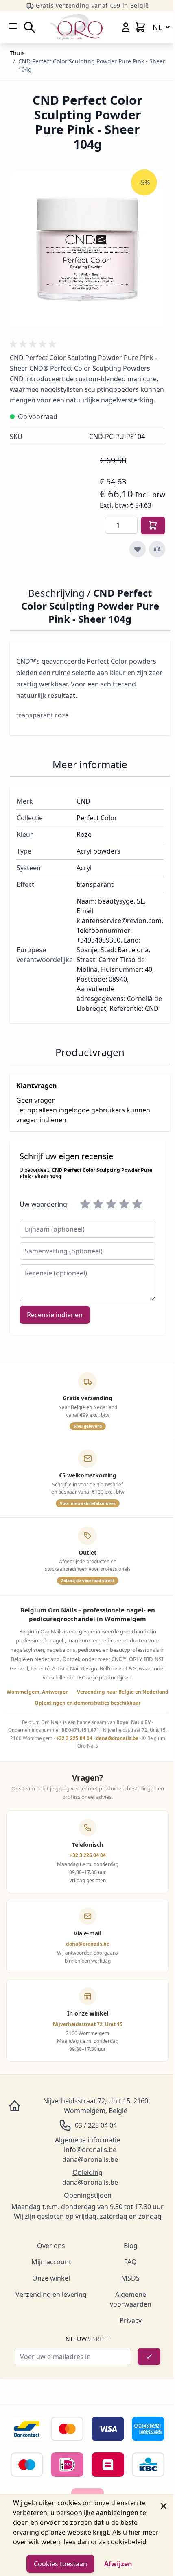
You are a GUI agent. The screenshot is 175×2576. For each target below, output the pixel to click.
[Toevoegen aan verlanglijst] (138, 549)
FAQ (130, 2262)
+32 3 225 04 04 (74, 1738)
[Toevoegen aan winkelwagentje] (153, 526)
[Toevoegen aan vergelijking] (157, 549)
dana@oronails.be (117, 1738)
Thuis (17, 53)
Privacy (131, 2320)
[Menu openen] (13, 26)
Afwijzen (118, 2564)
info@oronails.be (90, 2150)
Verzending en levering (51, 2294)
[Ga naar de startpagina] (77, 27)
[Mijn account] (126, 27)
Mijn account (51, 2262)
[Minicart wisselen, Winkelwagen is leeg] (140, 27)
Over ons (51, 2246)
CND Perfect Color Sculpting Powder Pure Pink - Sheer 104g (92, 65)
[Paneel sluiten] (164, 2506)
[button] (34, 344)
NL (157, 27)
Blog (131, 2246)
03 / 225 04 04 (96, 2125)
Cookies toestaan (60, 2564)
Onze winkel (51, 2278)
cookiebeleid (127, 2542)
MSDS (130, 2278)
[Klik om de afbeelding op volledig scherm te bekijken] (87, 249)
